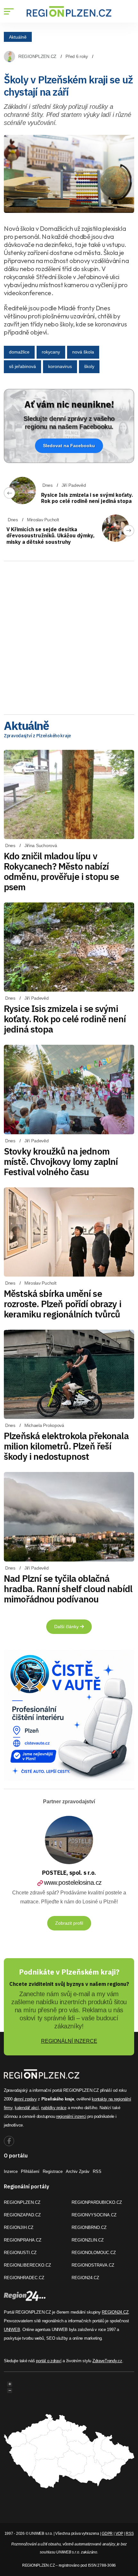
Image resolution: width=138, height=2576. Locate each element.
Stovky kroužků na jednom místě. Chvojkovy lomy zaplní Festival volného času (61, 1161)
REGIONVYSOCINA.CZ (94, 2215)
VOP (119, 2534)
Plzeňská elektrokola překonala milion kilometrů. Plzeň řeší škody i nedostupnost (66, 1446)
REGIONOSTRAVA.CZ (93, 2265)
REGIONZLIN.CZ (88, 2240)
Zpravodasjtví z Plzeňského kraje (37, 736)
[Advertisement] (69, 636)
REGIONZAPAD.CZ (22, 2215)
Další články (67, 1627)
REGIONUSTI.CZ (20, 2253)
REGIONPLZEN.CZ (37, 56)
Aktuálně (18, 37)
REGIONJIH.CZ (19, 2227)
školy (89, 366)
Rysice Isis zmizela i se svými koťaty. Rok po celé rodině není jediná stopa (87, 498)
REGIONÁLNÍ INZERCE (69, 2041)
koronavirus (60, 366)
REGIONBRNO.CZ (89, 2227)
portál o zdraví (49, 2361)
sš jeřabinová (22, 366)
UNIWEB (12, 2330)
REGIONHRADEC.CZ (24, 2278)
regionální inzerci (71, 2116)
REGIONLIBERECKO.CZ (27, 2265)
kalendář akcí (27, 2108)
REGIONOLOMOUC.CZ (94, 2253)
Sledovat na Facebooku (69, 446)
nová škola (83, 352)
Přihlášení (30, 2171)
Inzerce (11, 2171)
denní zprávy (25, 2099)
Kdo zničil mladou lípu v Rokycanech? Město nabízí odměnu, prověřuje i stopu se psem (61, 871)
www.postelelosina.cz (73, 1882)
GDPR (107, 2534)
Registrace (53, 2171)
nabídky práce (54, 2108)
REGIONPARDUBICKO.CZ (97, 2202)
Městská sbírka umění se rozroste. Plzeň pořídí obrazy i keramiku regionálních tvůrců (63, 1304)
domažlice (19, 352)
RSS (97, 2171)
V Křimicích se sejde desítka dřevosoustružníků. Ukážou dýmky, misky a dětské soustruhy (51, 535)
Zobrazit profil (69, 1923)
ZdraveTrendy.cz (107, 2361)
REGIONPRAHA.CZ (23, 2240)
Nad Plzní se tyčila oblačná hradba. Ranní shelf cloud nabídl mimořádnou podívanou (68, 1589)
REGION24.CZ (85, 2278)
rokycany (51, 352)
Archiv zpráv (78, 2171)
